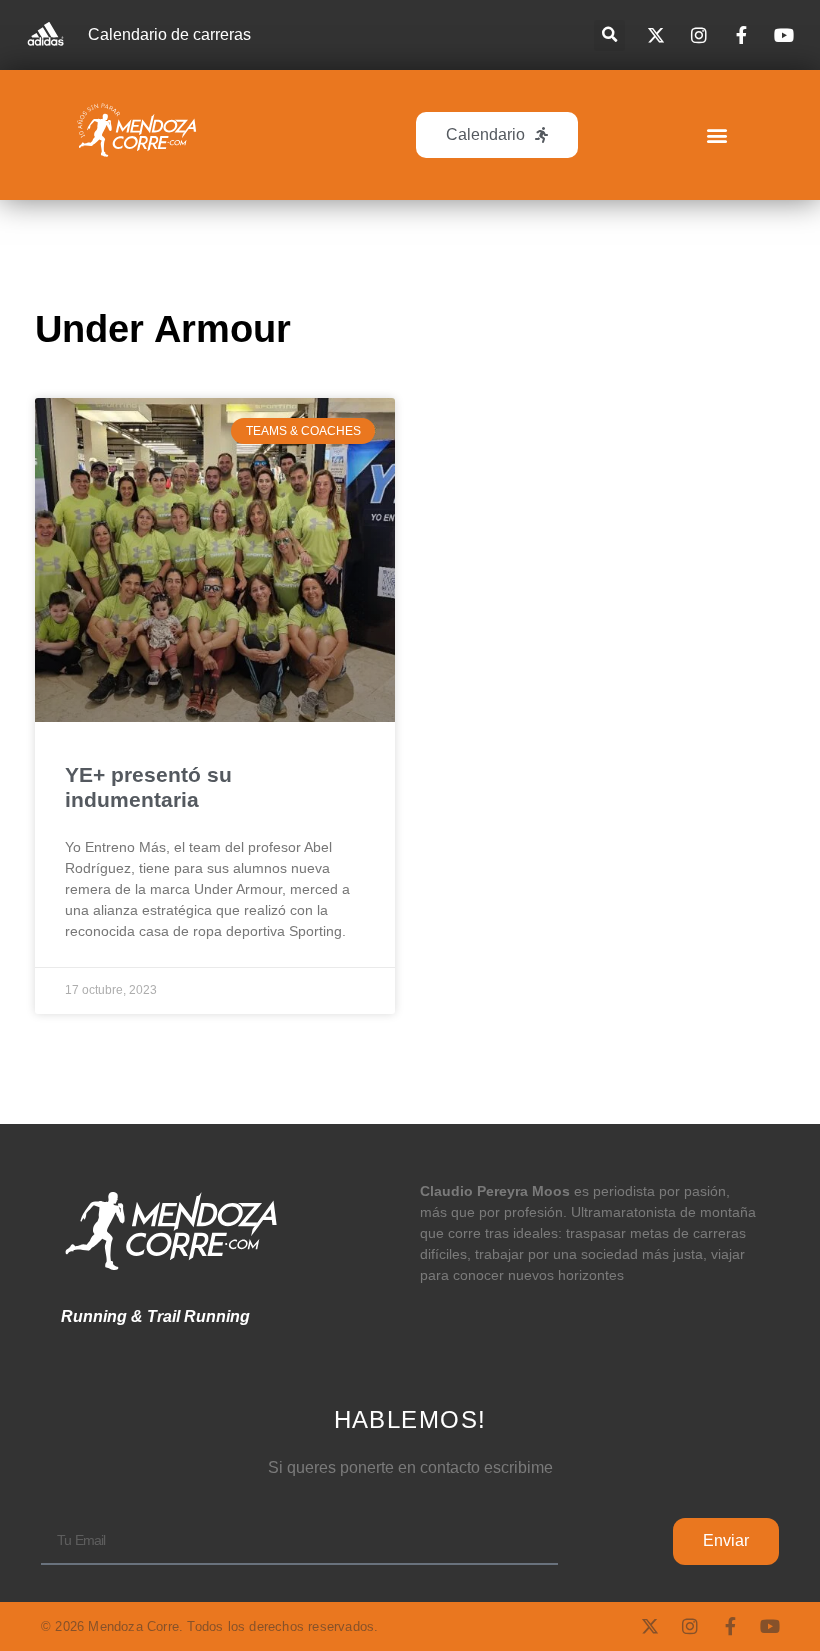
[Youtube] (770, 1626)
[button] (609, 35)
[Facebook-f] (730, 1626)
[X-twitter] (650, 1626)
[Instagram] (690, 1626)
